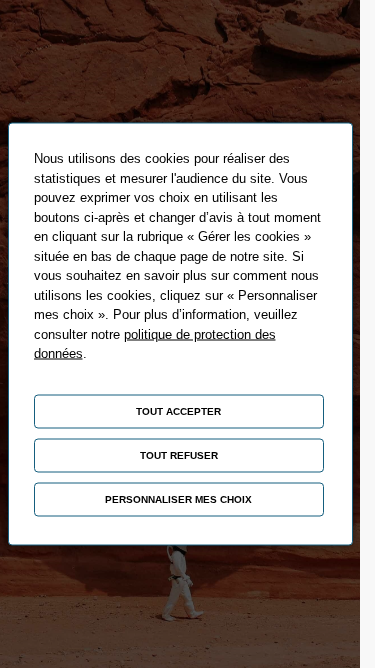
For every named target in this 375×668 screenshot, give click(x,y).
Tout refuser (179, 455)
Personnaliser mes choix (178, 499)
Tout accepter (178, 411)
